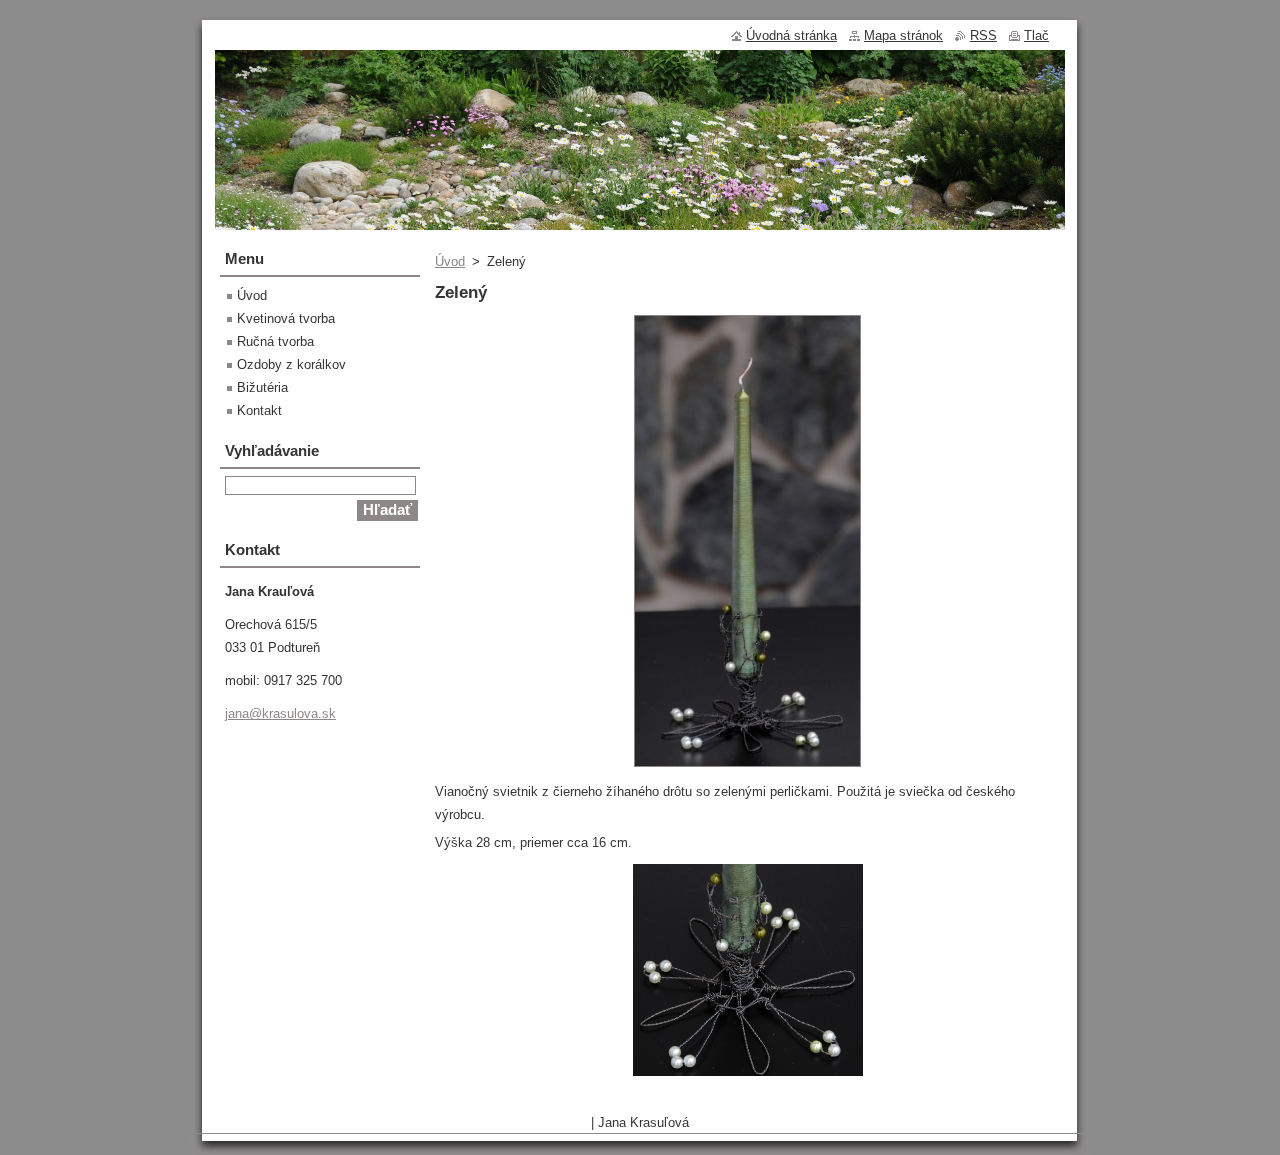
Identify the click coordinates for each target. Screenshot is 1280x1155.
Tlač (1036, 35)
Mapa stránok (903, 35)
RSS (983, 35)
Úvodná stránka (791, 35)
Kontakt (259, 410)
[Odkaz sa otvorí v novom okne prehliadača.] (747, 767)
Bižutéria (262, 387)
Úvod (450, 261)
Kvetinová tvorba (286, 318)
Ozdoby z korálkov (291, 364)
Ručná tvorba (275, 341)
